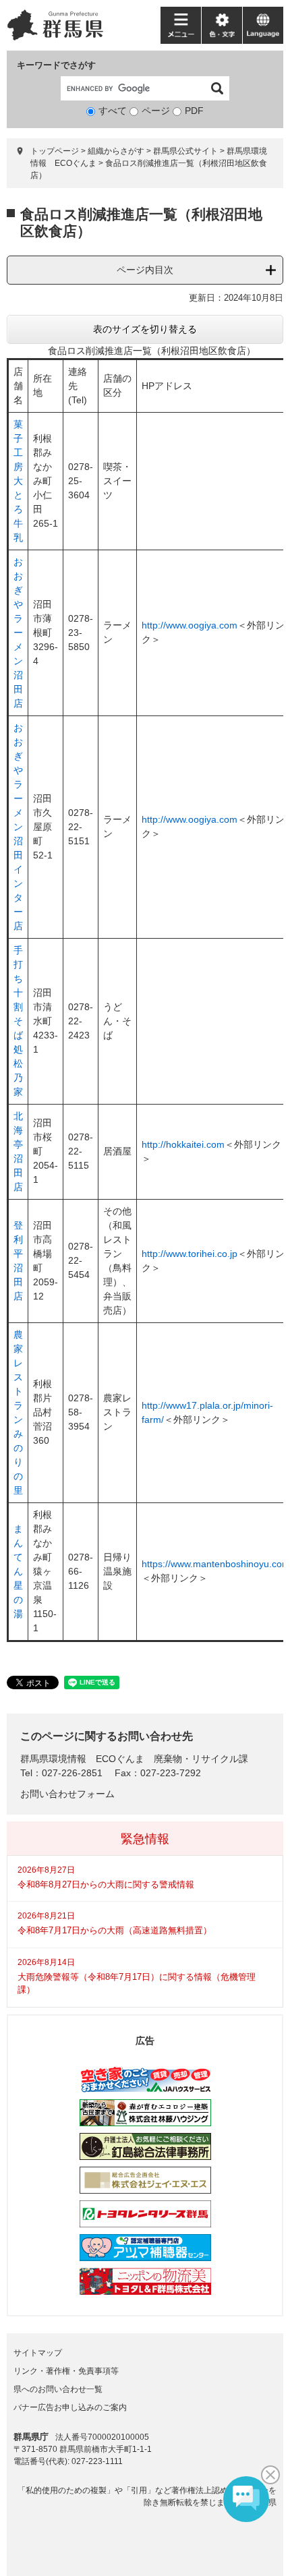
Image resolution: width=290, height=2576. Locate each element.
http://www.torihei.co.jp (190, 1254)
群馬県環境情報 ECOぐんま (82, 1759)
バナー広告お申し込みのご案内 (70, 2407)
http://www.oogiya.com (190, 625)
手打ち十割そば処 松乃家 (18, 1021)
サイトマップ (38, 2353)
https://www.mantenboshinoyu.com (216, 1564)
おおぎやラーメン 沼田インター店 (18, 827)
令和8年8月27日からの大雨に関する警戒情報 (106, 1884)
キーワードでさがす (56, 65)
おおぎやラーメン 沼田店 (18, 633)
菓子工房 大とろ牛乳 (18, 481)
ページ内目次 (145, 270)
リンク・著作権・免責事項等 (66, 2371)
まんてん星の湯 (18, 1571)
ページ (156, 111)
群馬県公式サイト (185, 151)
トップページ (55, 151)
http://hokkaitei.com (183, 1144)
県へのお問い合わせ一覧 (58, 2389)
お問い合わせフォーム (67, 1794)
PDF (194, 111)
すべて (113, 111)
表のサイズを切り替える (145, 329)
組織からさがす (116, 151)
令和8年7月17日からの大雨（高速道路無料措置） (115, 1930)
